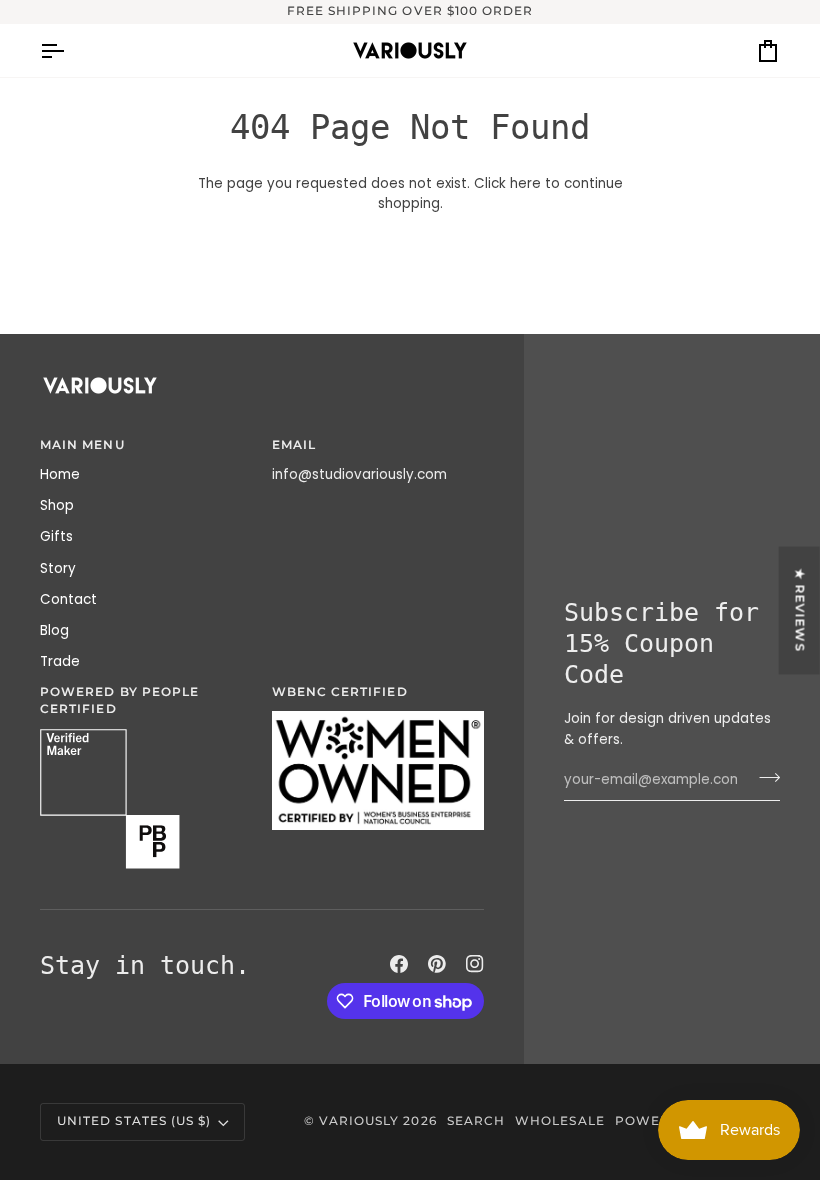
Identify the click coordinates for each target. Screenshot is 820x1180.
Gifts (56, 536)
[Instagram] (475, 964)
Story (58, 568)
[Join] (763, 778)
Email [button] (294, 445)
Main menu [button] (82, 445)
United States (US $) (134, 1121)
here (525, 183)
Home (60, 474)
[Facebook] (399, 964)
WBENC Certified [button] (340, 692)
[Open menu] (70, 50)
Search (476, 1121)
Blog (54, 630)
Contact (68, 599)
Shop (57, 505)
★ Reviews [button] (800, 611)
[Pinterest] (437, 964)
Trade (60, 661)
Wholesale (560, 1121)
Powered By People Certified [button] (119, 701)
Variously (359, 1121)
